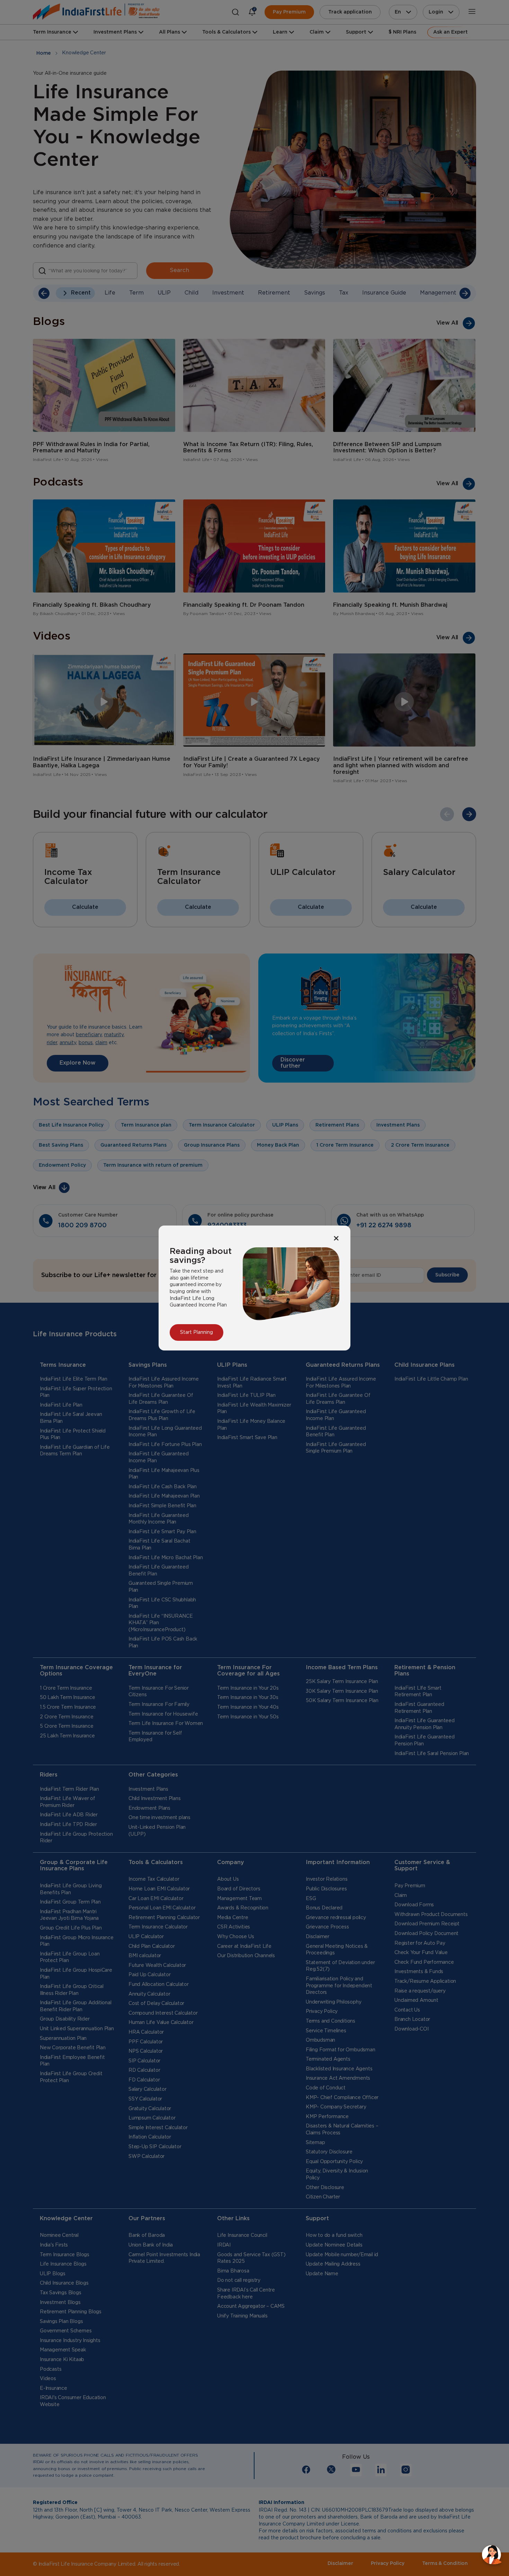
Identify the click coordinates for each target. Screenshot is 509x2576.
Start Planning (197, 1332)
